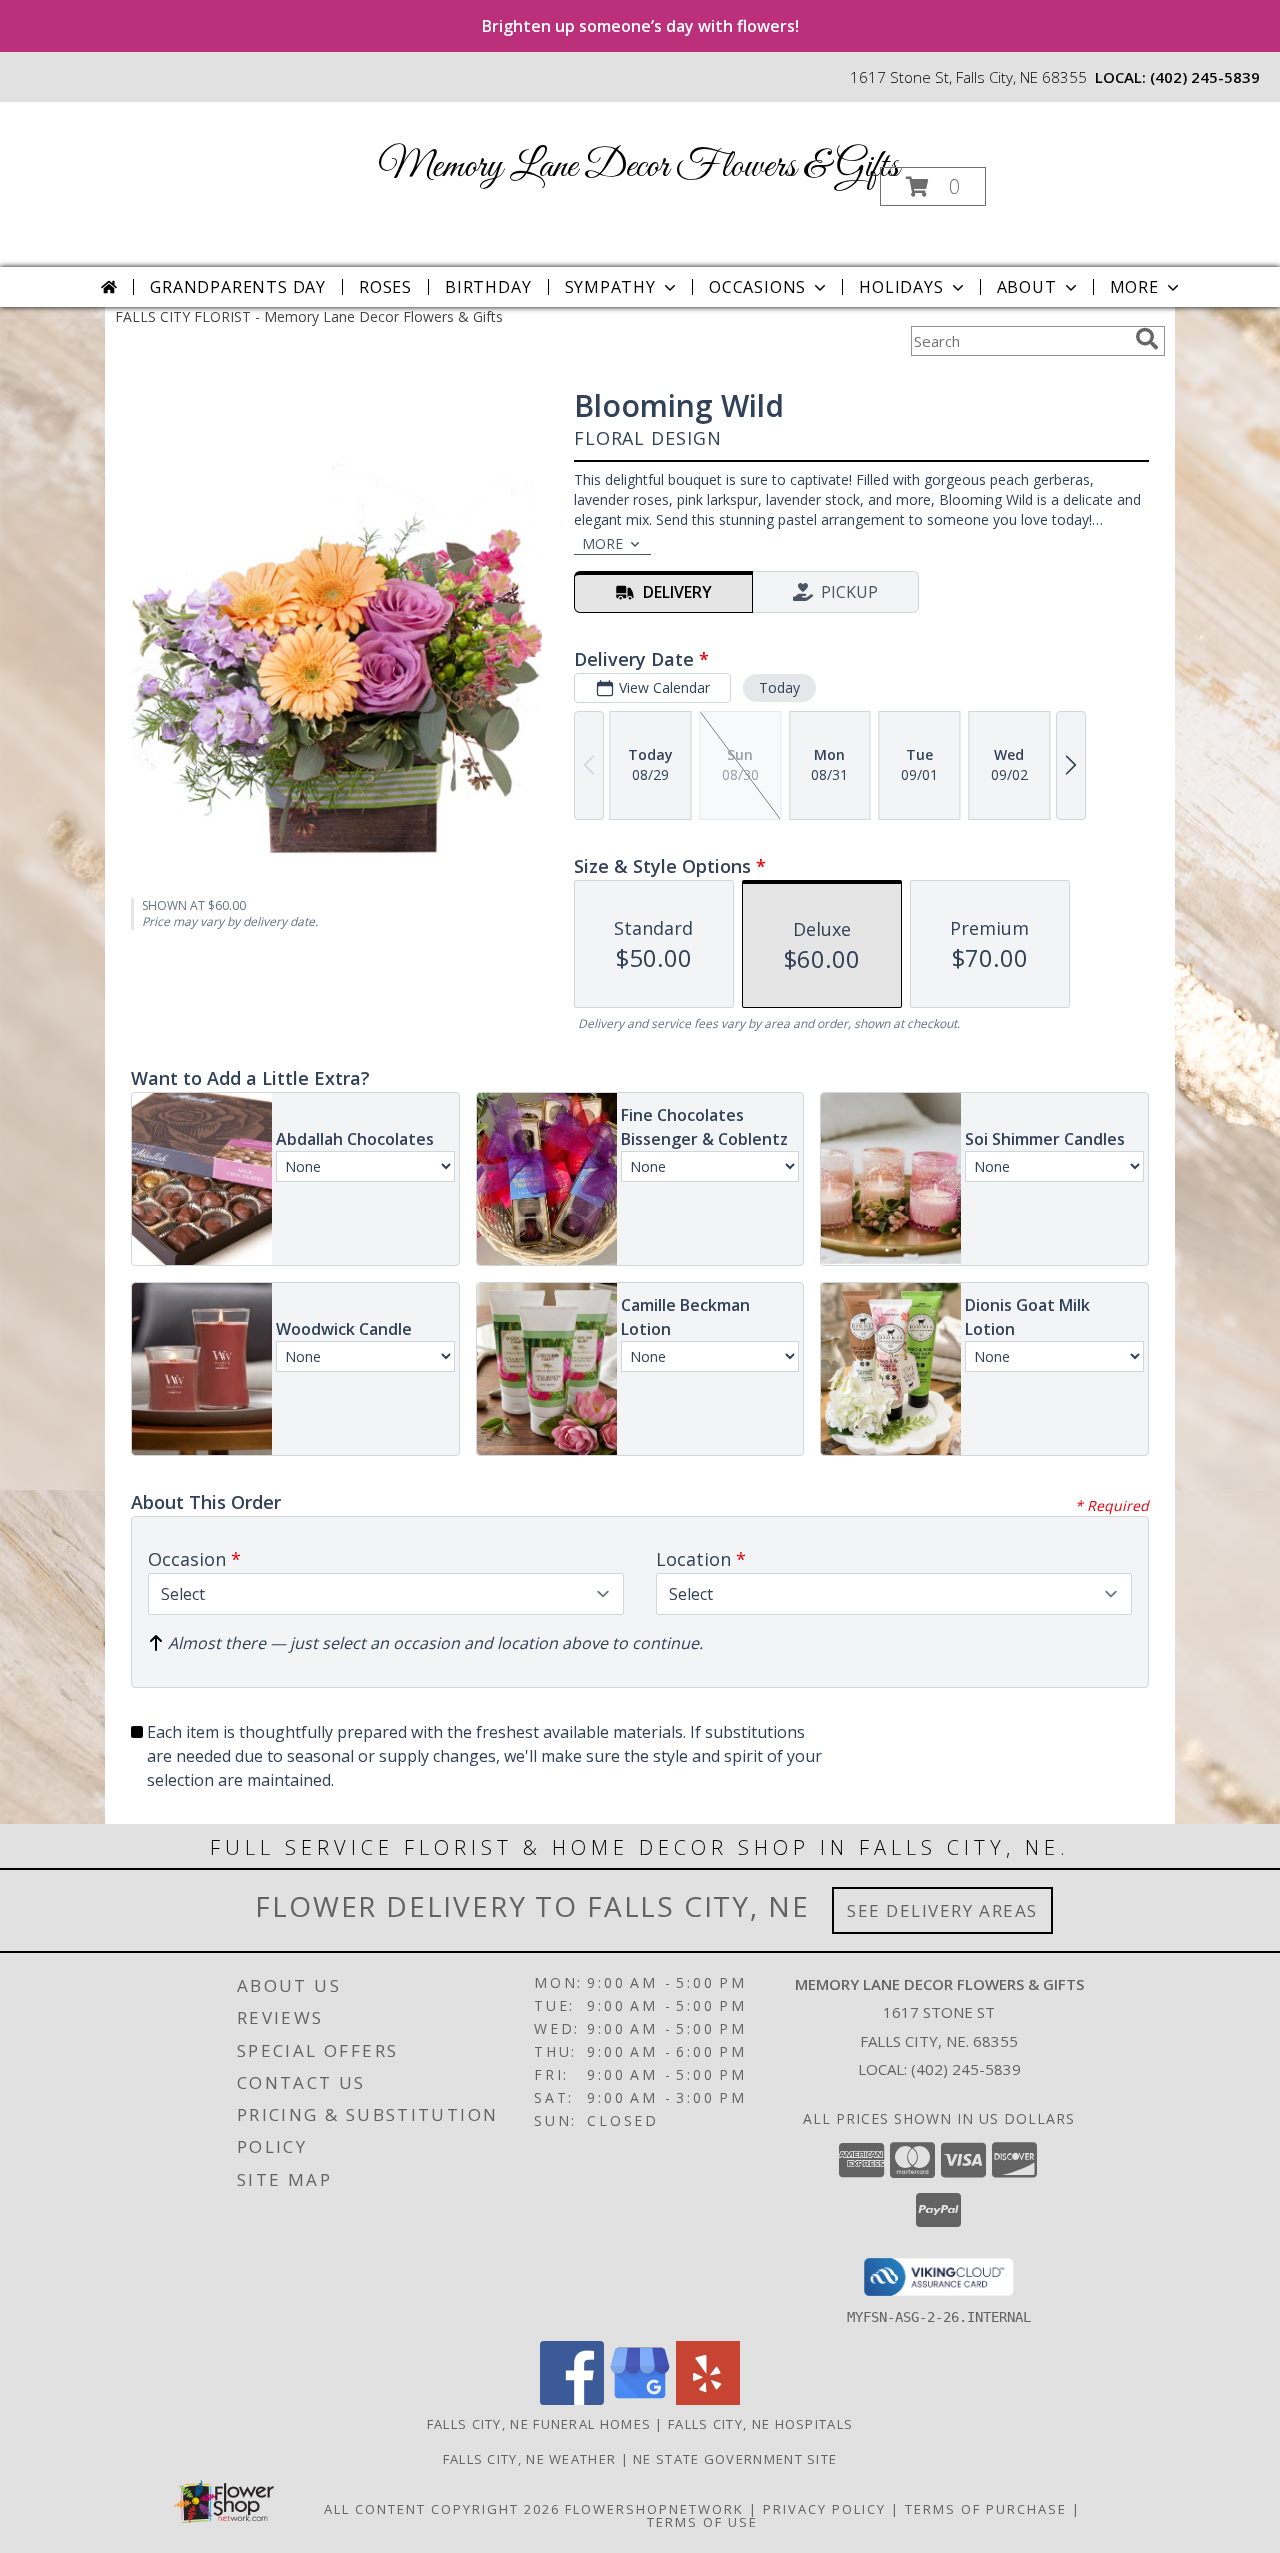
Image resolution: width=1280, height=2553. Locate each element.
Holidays (901, 287)
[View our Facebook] (572, 2399)
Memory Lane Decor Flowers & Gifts (638, 167)
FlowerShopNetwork (654, 2509)
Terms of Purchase (986, 2509)
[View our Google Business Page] (640, 2399)
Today (779, 687)
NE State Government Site (735, 2459)
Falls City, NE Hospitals (760, 2424)
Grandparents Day (238, 287)
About (1027, 287)
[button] (933, 186)
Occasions (757, 287)
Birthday (488, 287)
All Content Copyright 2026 (442, 2509)
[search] (1147, 339)
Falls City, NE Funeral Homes (539, 2424)
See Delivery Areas (942, 1910)
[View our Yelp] (708, 2399)
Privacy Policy (824, 2509)
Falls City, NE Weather (530, 2459)
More (1134, 287)
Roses (385, 287)
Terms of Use (702, 2522)
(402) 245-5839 (1205, 77)
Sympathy (610, 287)
